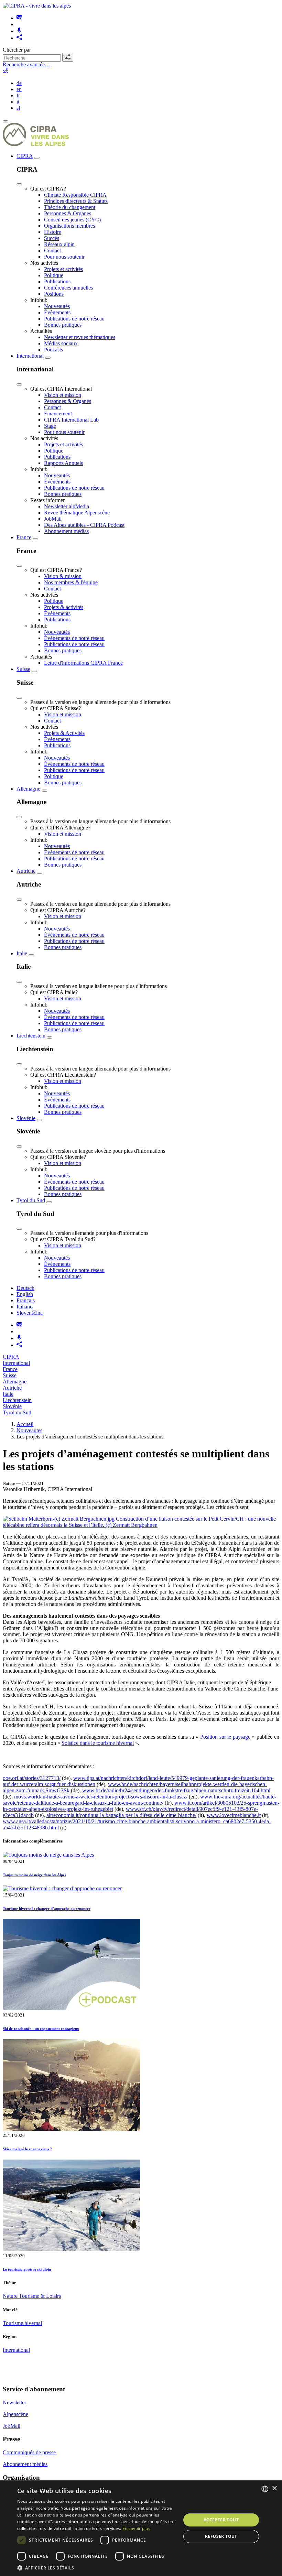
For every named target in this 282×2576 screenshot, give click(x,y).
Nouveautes (29, 1430)
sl (18, 108)
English (25, 1294)
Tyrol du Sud (31, 1200)
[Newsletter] (19, 18)
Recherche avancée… (26, 64)
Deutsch (25, 1288)
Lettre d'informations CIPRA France (83, 663)
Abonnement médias (66, 531)
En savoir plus (136, 2528)
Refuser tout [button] (221, 2536)
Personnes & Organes (68, 213)
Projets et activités (63, 269)
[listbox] (265, 2489)
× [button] (274, 2488)
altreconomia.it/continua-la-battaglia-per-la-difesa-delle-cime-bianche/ (121, 1815)
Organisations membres (69, 226)
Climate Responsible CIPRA (75, 195)
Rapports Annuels (63, 463)
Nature (11, 2296)
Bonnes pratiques (63, 325)
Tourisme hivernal (22, 2323)
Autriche (26, 871)
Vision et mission (63, 395)
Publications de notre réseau (74, 319)
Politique (54, 275)
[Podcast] (19, 31)
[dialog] (141, 2528)
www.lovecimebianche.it (234, 1815)
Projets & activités (64, 607)
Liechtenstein (31, 1036)
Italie (22, 953)
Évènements (57, 312)
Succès (52, 238)
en (19, 89)
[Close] (19, 184)
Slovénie (26, 1118)
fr (18, 95)
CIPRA (25, 156)
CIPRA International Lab (71, 420)
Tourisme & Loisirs (40, 2296)
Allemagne (28, 789)
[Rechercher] (68, 57)
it (18, 102)
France (24, 537)
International (30, 356)
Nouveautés (57, 306)
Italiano (25, 1307)
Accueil (25, 1424)
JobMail (53, 519)
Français (26, 1300)
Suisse (23, 669)
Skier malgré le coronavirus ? (27, 2149)
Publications (57, 281)
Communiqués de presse (29, 2452)
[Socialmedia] (19, 38)
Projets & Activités (64, 733)
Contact (52, 251)
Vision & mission (63, 576)
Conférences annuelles (68, 288)
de (19, 83)
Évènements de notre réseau (74, 638)
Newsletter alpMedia (67, 506)
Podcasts (53, 350)
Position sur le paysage (225, 1737)
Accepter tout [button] (221, 2520)
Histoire (53, 232)
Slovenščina (30, 1313)
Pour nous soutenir (64, 257)
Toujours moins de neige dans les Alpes (34, 1875)
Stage (50, 426)
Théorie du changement (70, 207)
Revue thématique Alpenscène (77, 513)
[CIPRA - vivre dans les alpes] (37, 6)
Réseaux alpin (59, 244)
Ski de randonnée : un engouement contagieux (41, 2029)
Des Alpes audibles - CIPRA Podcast (84, 525)
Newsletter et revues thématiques (80, 337)
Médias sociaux (61, 343)
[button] (97, 2568)
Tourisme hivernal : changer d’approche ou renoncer (47, 1909)
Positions (54, 294)
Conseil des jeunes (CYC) (72, 220)
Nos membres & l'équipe (71, 582)
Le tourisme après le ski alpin (27, 2269)
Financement (58, 414)
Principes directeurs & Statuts (76, 201)
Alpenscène (15, 2414)
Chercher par (17, 50)
